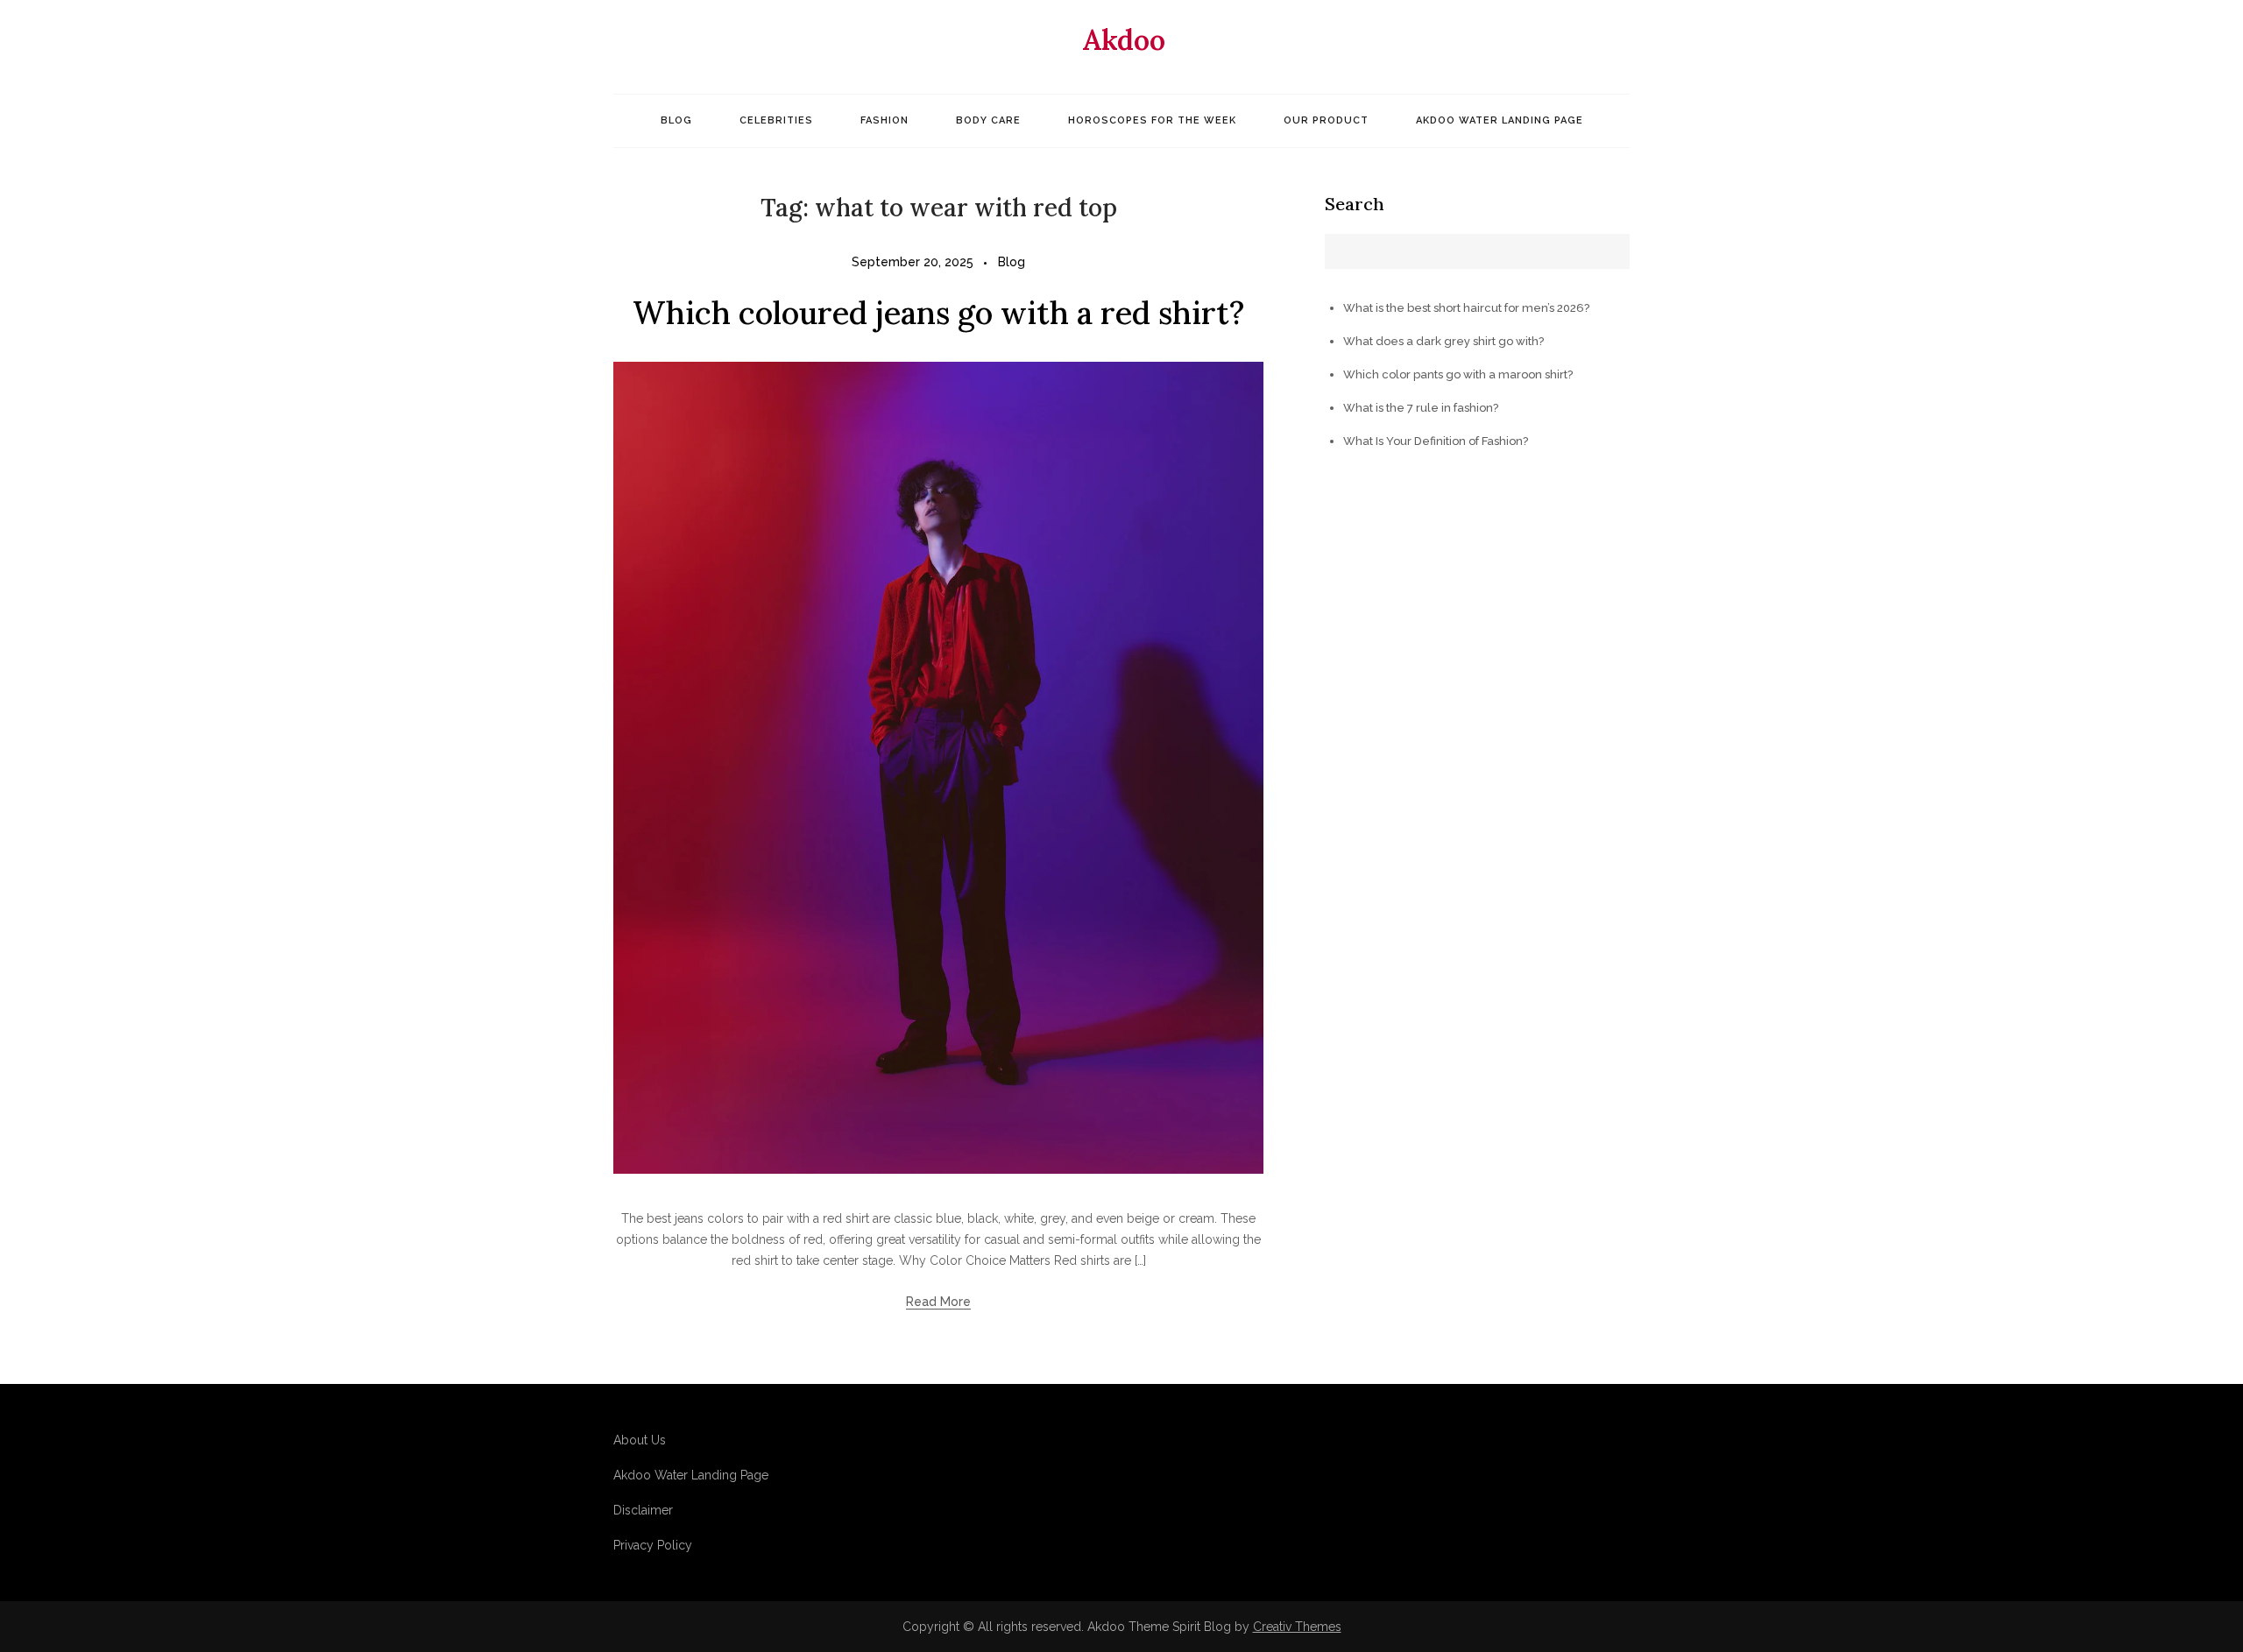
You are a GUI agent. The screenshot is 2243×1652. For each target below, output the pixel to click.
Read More (938, 1302)
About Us (640, 1440)
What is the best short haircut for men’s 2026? (1466, 308)
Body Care (988, 120)
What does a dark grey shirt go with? (1443, 341)
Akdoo (1124, 40)
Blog (676, 120)
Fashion (884, 120)
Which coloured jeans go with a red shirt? (938, 313)
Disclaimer (643, 1510)
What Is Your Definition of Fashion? (1436, 441)
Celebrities (776, 120)
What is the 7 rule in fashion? (1421, 408)
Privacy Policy (653, 1545)
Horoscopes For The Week (1152, 120)
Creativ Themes (1297, 1627)
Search (1355, 204)
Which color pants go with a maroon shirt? (1458, 374)
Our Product (1326, 120)
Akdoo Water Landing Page (1500, 120)
